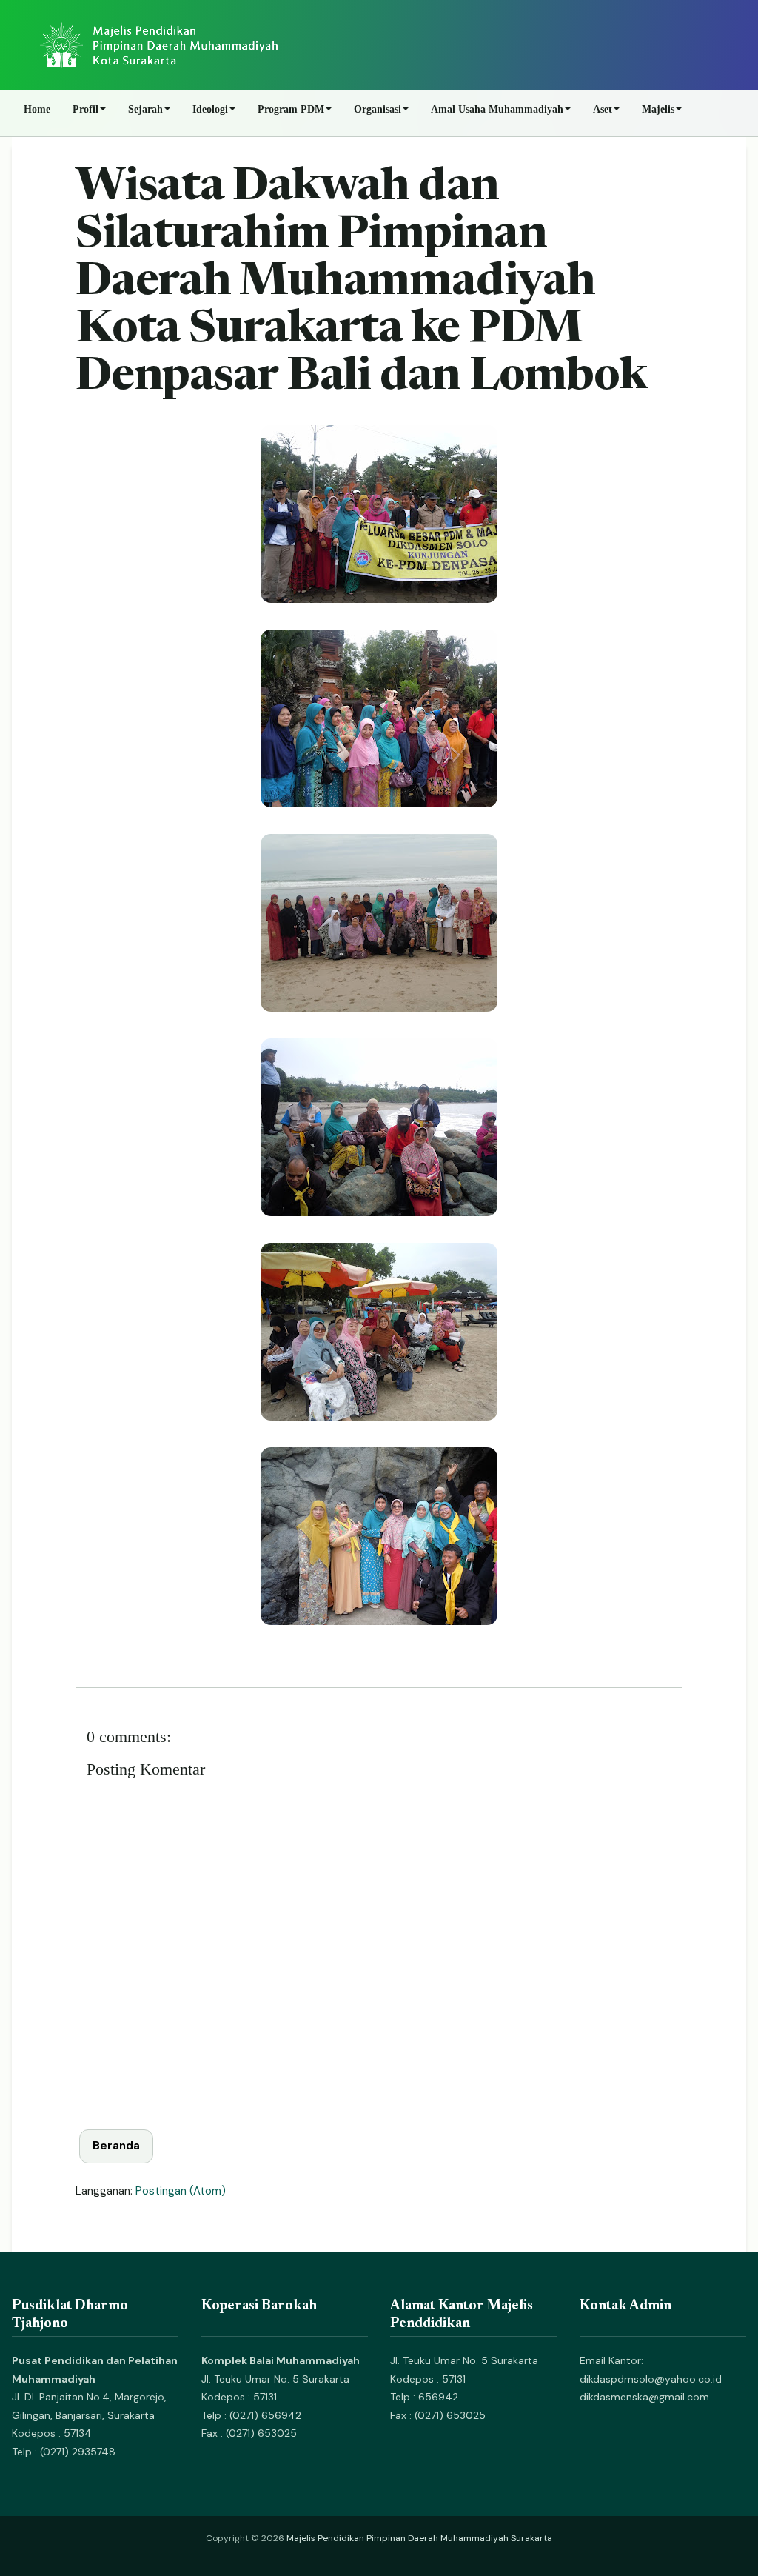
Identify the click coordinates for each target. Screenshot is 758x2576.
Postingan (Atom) (181, 2191)
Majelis (658, 109)
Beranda (116, 2146)
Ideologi (210, 109)
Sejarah (145, 109)
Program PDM (291, 109)
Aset (603, 109)
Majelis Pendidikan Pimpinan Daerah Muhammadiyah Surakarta (419, 2538)
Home (37, 109)
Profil (85, 109)
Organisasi (378, 109)
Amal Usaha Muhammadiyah (497, 109)
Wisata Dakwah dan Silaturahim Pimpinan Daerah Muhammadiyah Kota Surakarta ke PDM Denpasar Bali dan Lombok (361, 283)
